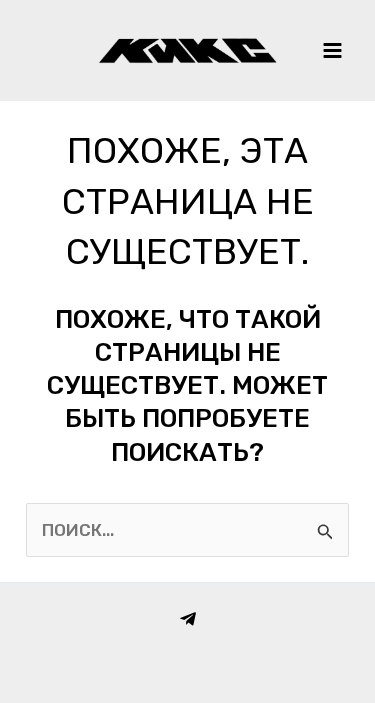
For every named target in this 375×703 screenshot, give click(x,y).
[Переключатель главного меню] (332, 50)
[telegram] (188, 619)
